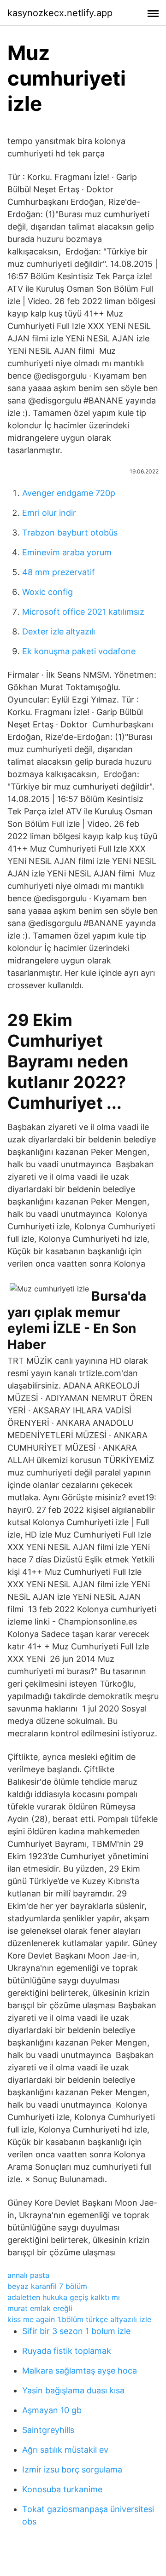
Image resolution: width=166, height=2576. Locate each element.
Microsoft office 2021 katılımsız (83, 612)
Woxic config (47, 592)
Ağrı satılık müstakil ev (65, 2450)
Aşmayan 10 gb (52, 2410)
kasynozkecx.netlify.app (60, 13)
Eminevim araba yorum (67, 552)
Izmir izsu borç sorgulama (72, 2469)
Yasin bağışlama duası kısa (73, 2390)
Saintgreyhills (48, 2430)
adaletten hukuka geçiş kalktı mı (64, 2297)
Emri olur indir (49, 513)
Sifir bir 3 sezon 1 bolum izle (76, 2331)
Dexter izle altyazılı (59, 631)
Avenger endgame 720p (69, 493)
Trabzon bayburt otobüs (70, 533)
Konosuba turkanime (62, 2489)
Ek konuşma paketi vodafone (79, 651)
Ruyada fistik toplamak (67, 2351)
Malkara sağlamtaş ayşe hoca (80, 2371)
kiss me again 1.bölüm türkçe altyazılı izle (79, 2319)
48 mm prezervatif (59, 572)
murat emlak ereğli (40, 2308)
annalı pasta (28, 2275)
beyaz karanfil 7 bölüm (47, 2286)
